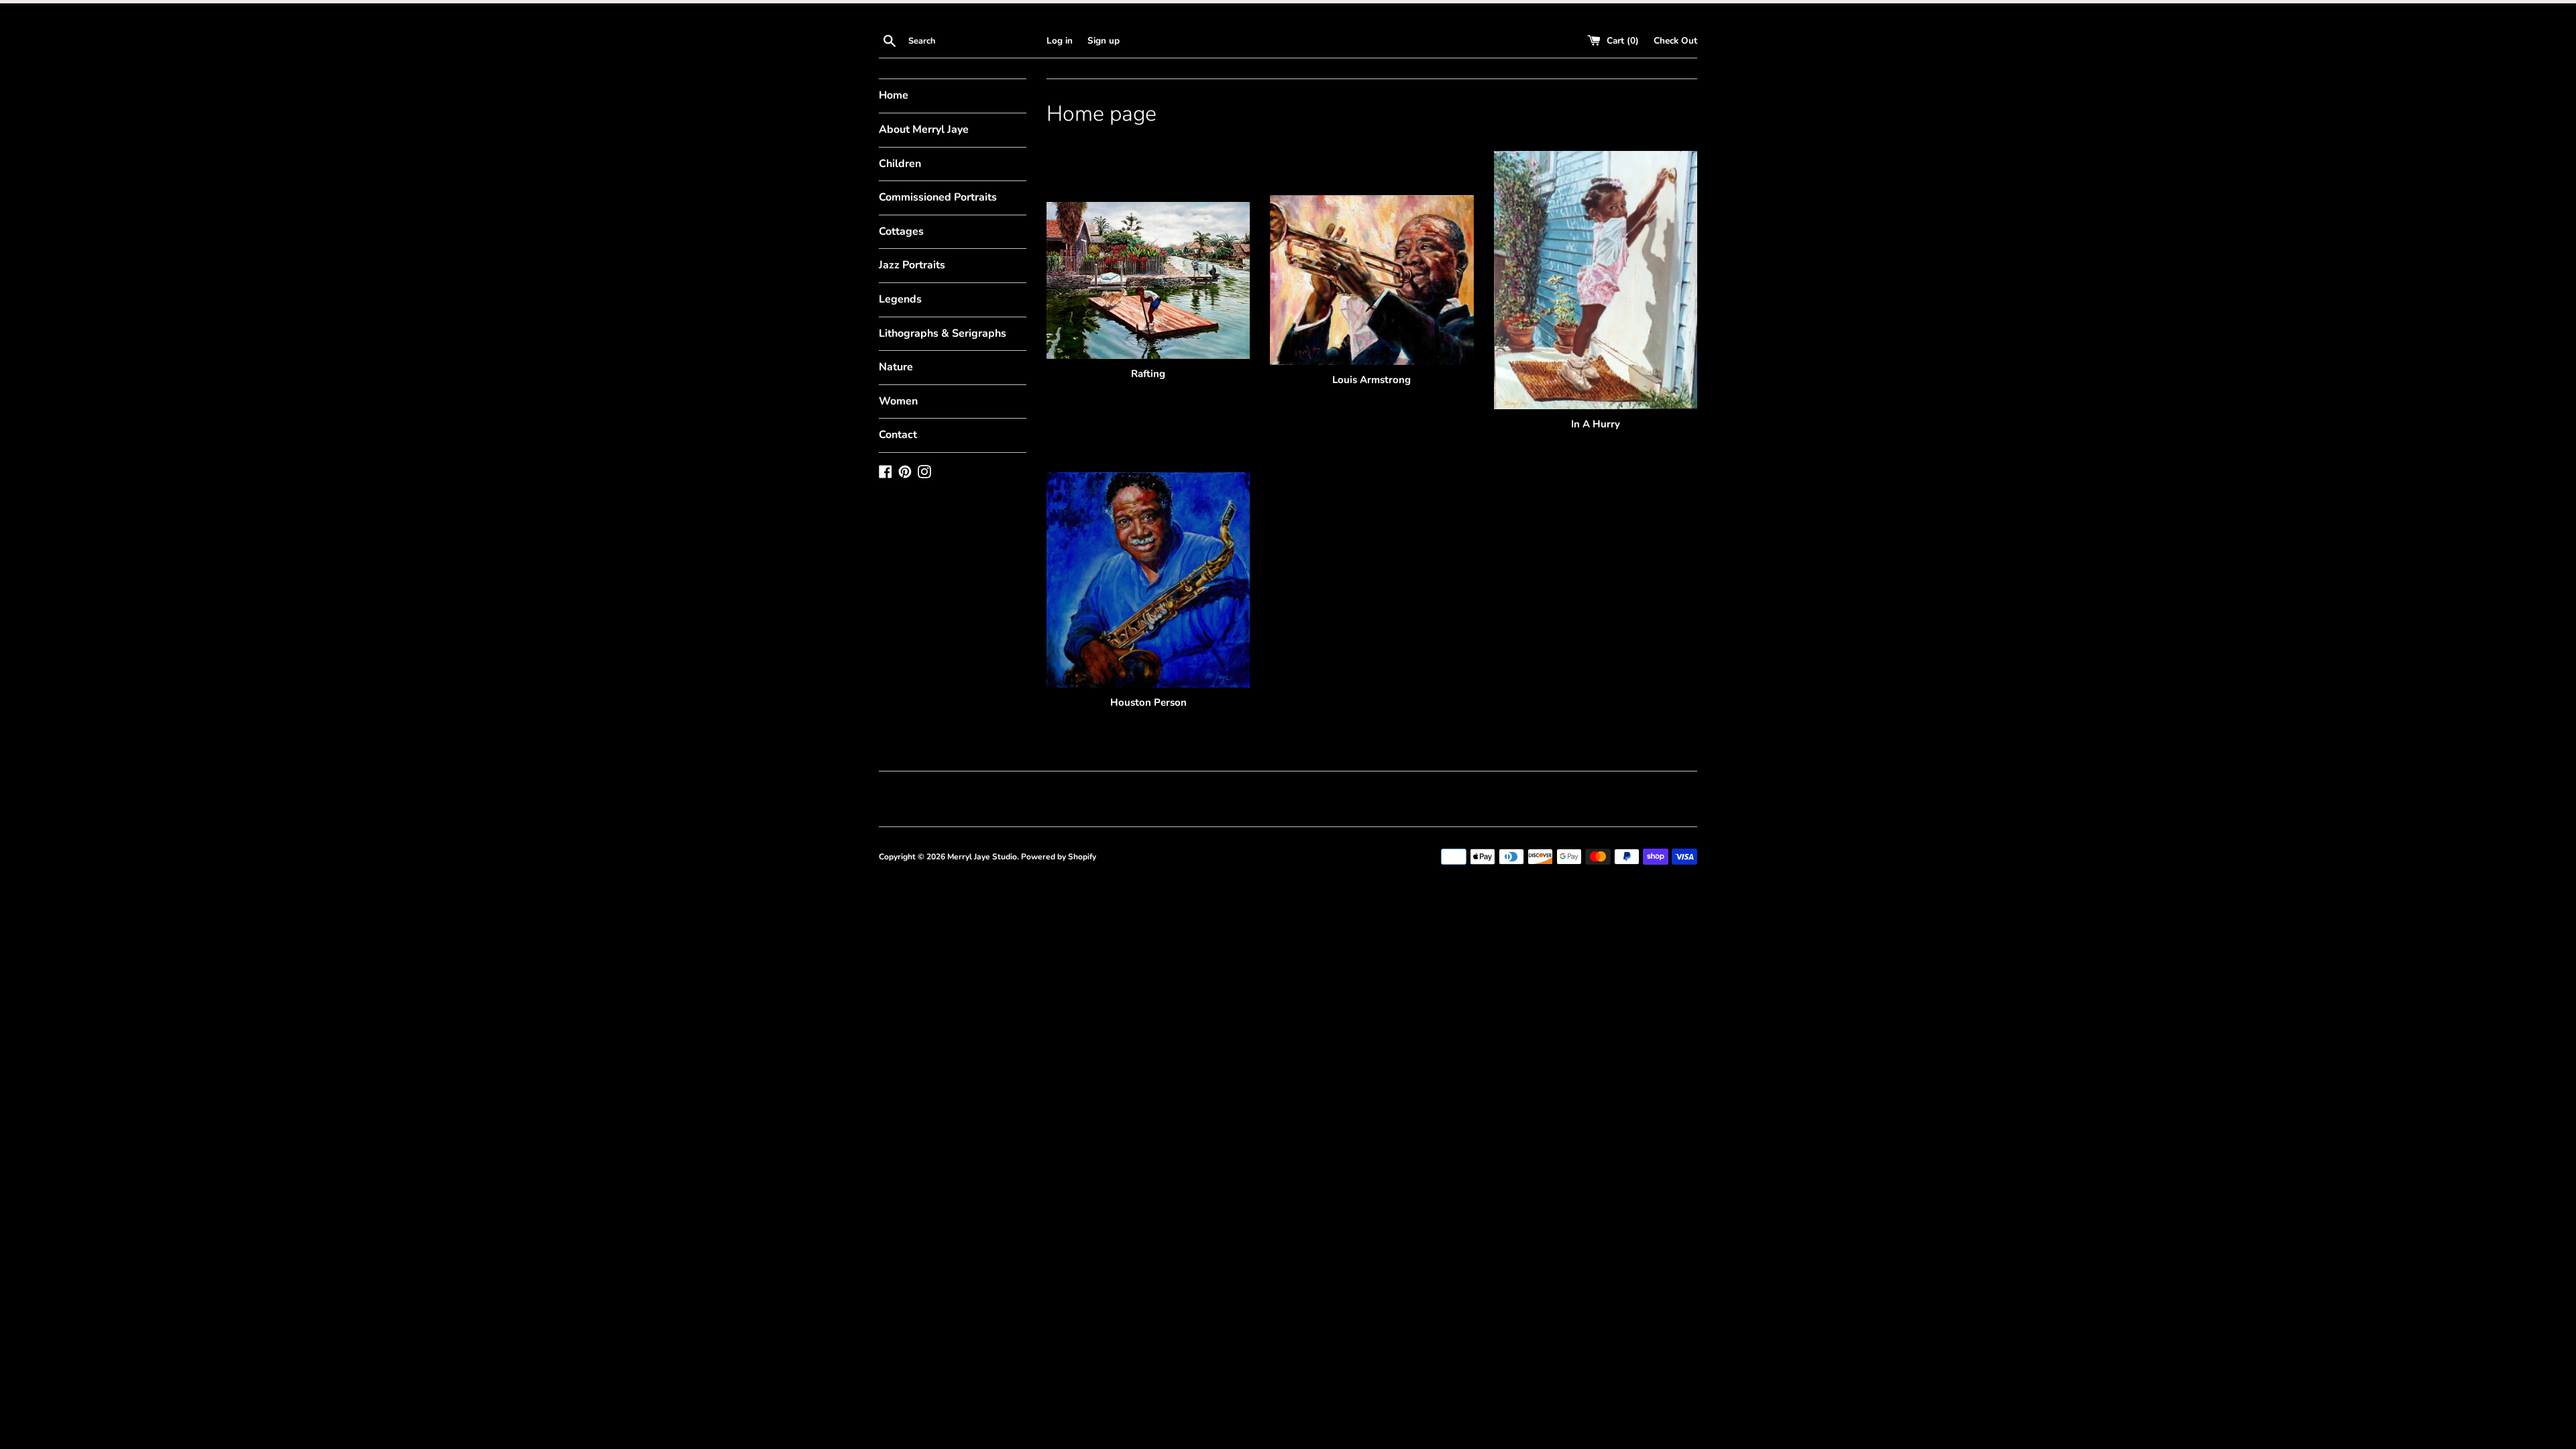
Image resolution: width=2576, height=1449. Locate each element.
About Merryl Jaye (924, 129)
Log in (1060, 41)
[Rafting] (1148, 281)
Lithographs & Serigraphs (943, 333)
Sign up (1104, 41)
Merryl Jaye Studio (982, 857)
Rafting (1148, 374)
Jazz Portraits (912, 265)
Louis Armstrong (1372, 380)
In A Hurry (1596, 424)
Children (900, 164)
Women (898, 401)
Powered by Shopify (1059, 857)
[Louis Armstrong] (1372, 280)
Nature (896, 367)
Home (894, 95)
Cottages (901, 231)
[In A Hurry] (1596, 280)
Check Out (1675, 41)
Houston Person (1148, 702)
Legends (900, 299)
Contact (898, 435)
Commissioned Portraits (938, 197)
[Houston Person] (1148, 580)
